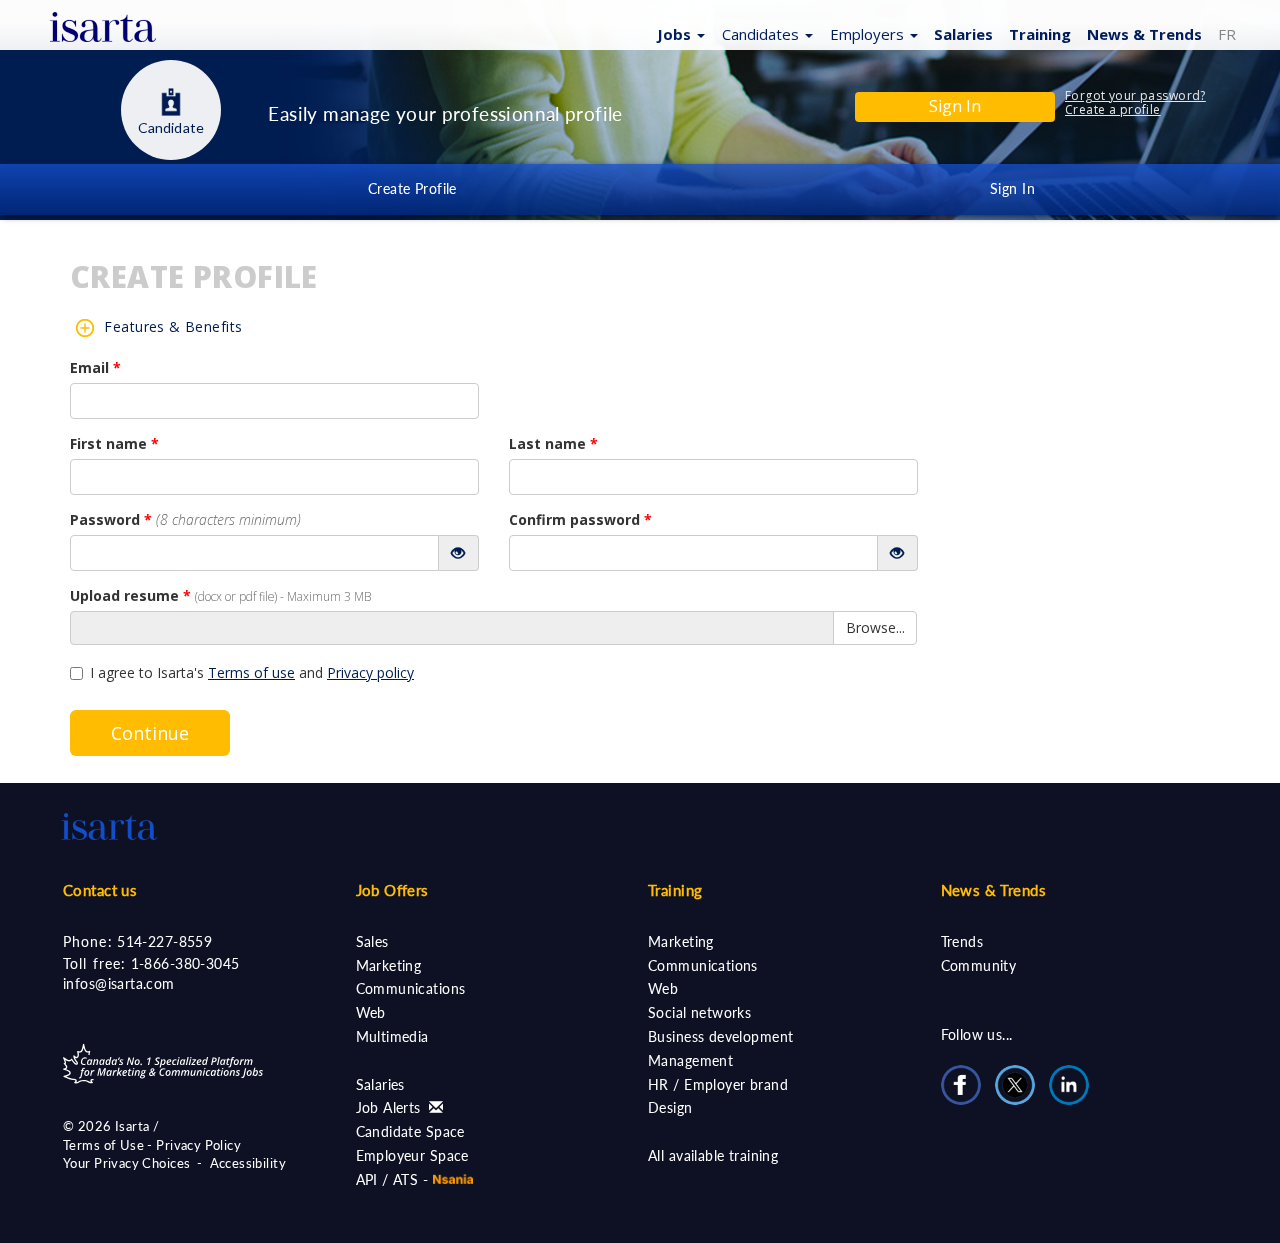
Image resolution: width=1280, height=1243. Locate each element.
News (1144, 34)
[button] (678, 33)
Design (670, 1107)
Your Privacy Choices (126, 1163)
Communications (411, 988)
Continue (150, 733)
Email (95, 367)
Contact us (100, 890)
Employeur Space (412, 1155)
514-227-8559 (164, 941)
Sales (372, 941)
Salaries (963, 34)
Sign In (1012, 188)
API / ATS (387, 1179)
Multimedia (392, 1036)
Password (185, 519)
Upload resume (220, 595)
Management (690, 1060)
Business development (720, 1036)
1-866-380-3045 (185, 963)
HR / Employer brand (718, 1084)
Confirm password (580, 519)
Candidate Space (410, 1131)
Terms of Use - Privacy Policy (152, 1145)
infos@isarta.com (119, 983)
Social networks (699, 1012)
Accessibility (248, 1163)
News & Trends (993, 890)
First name (114, 443)
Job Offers (392, 890)
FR (1227, 34)
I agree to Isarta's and (252, 672)
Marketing (389, 965)
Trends (962, 941)
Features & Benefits (173, 326)
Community (979, 965)
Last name (553, 443)
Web (371, 1012)
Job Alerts (391, 1107)
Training (1040, 34)
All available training (713, 1155)
